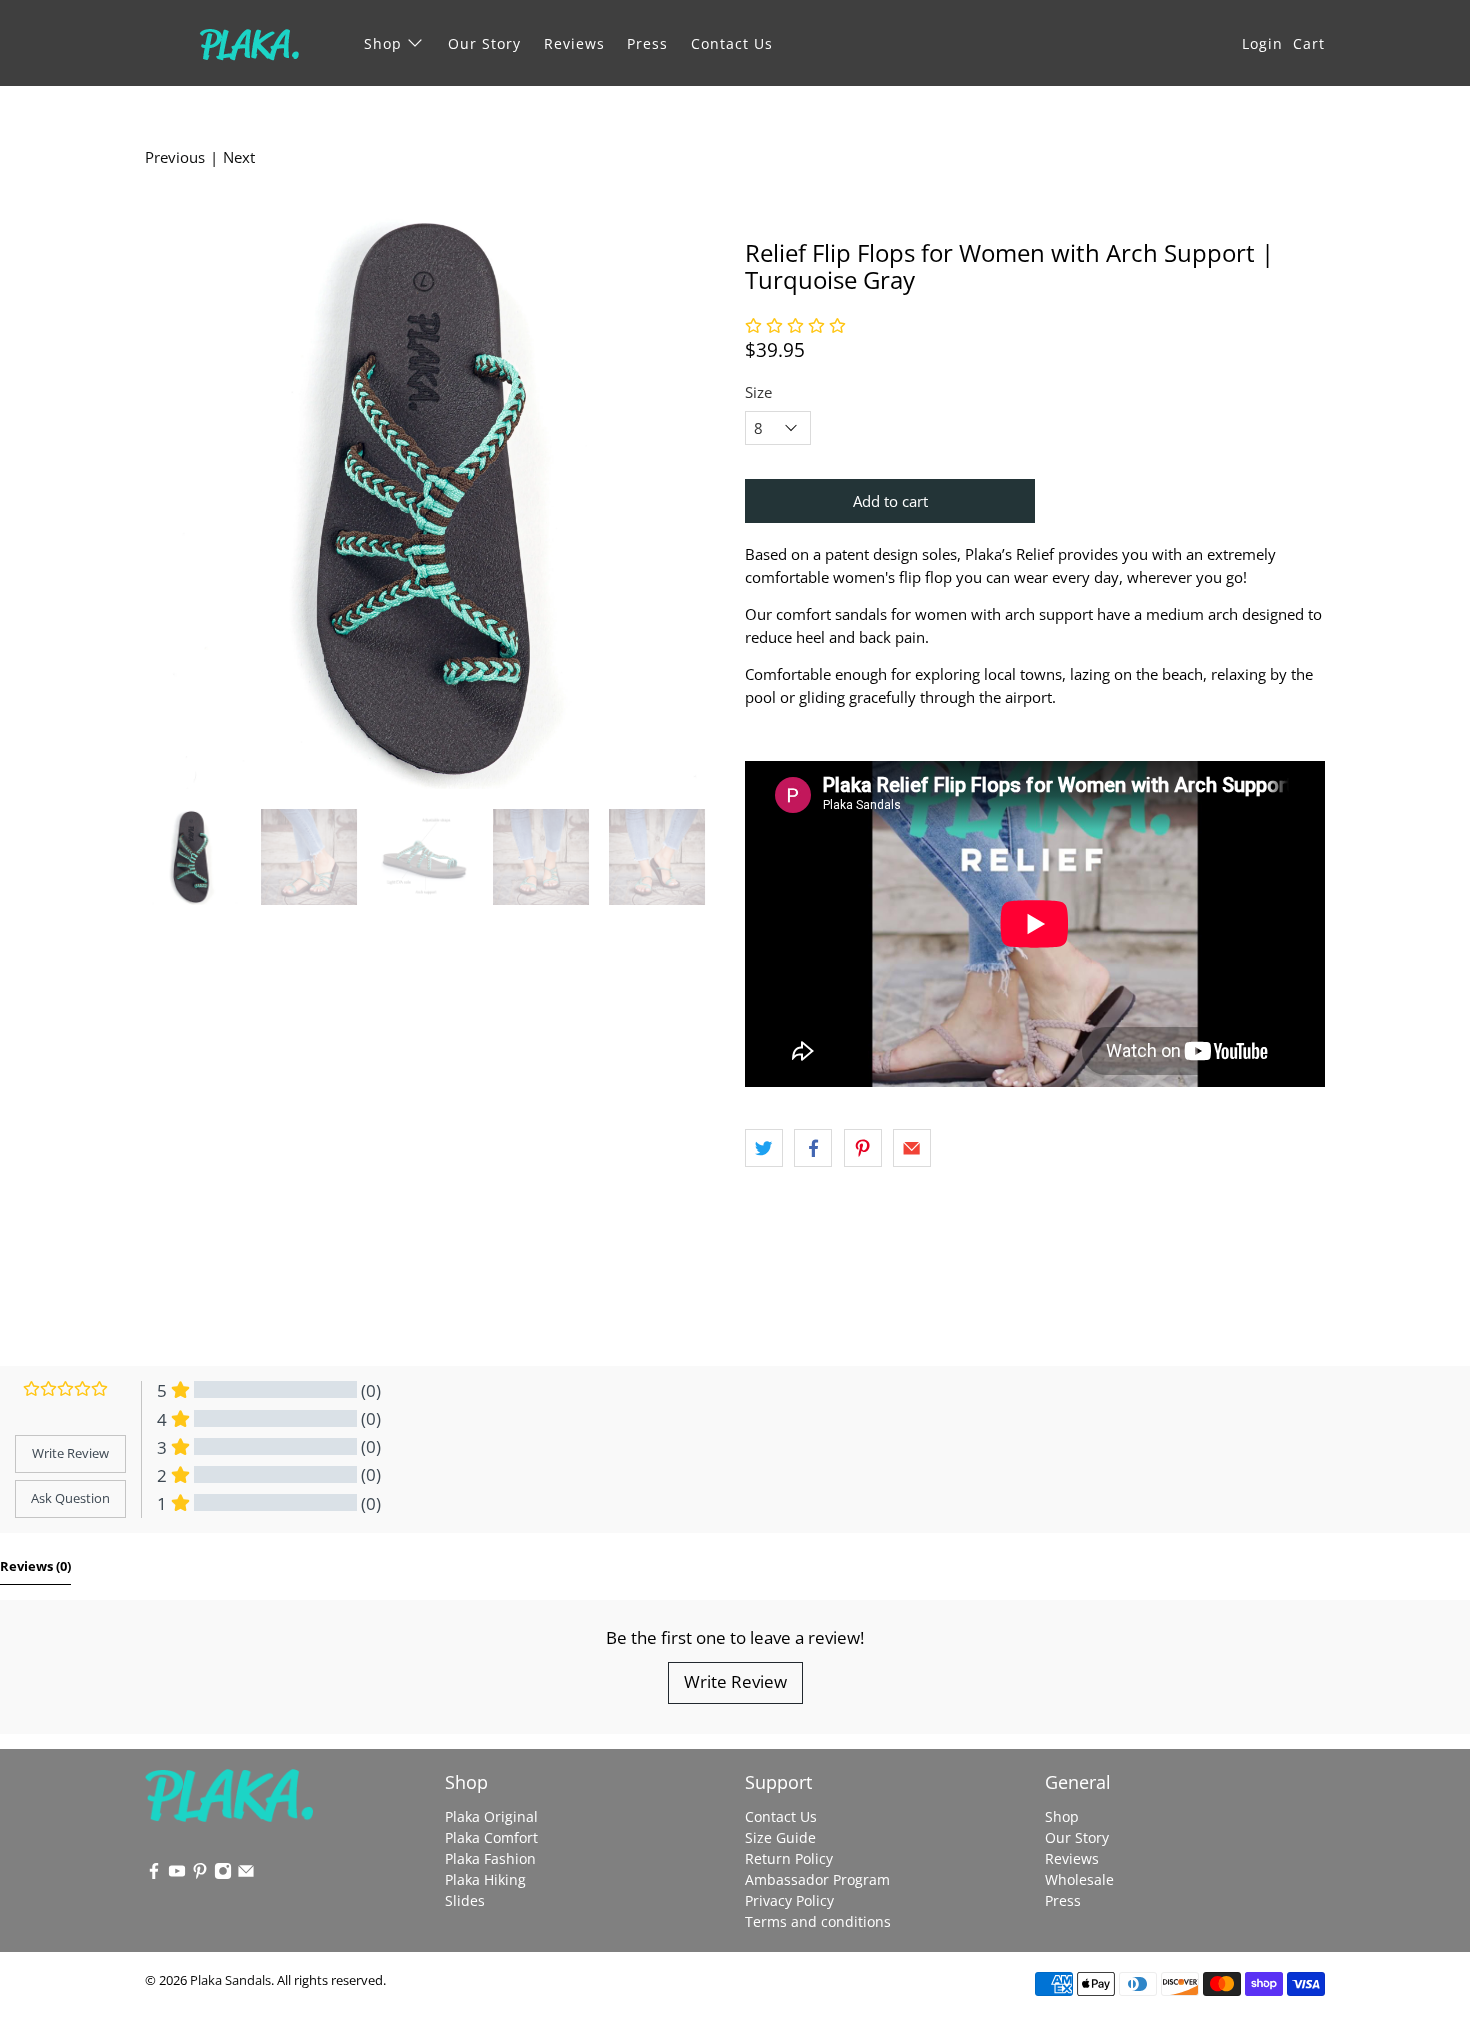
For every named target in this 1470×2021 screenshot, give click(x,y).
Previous (175, 157)
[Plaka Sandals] (248, 43)
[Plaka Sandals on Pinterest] (200, 1874)
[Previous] (177, 499)
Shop (383, 43)
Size (758, 392)
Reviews (574, 43)
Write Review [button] (70, 1453)
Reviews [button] (35, 1566)
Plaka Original (491, 1816)
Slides (465, 1900)
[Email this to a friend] (912, 1148)
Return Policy (789, 1858)
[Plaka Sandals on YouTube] (177, 1874)
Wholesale (1079, 1879)
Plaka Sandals (230, 1980)
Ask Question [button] (70, 1498)
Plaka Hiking (485, 1879)
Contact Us (732, 43)
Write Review (735, 1681)
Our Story (484, 43)
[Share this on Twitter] (764, 1148)
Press (647, 43)
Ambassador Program (817, 1879)
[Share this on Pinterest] (863, 1148)
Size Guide (780, 1837)
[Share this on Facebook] (813, 1148)
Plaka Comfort (491, 1837)
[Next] (693, 499)
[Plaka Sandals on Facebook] (154, 1874)
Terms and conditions (818, 1921)
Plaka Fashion (490, 1858)
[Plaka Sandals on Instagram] (223, 1874)
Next (239, 157)
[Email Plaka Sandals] (246, 1874)
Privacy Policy (789, 1900)
